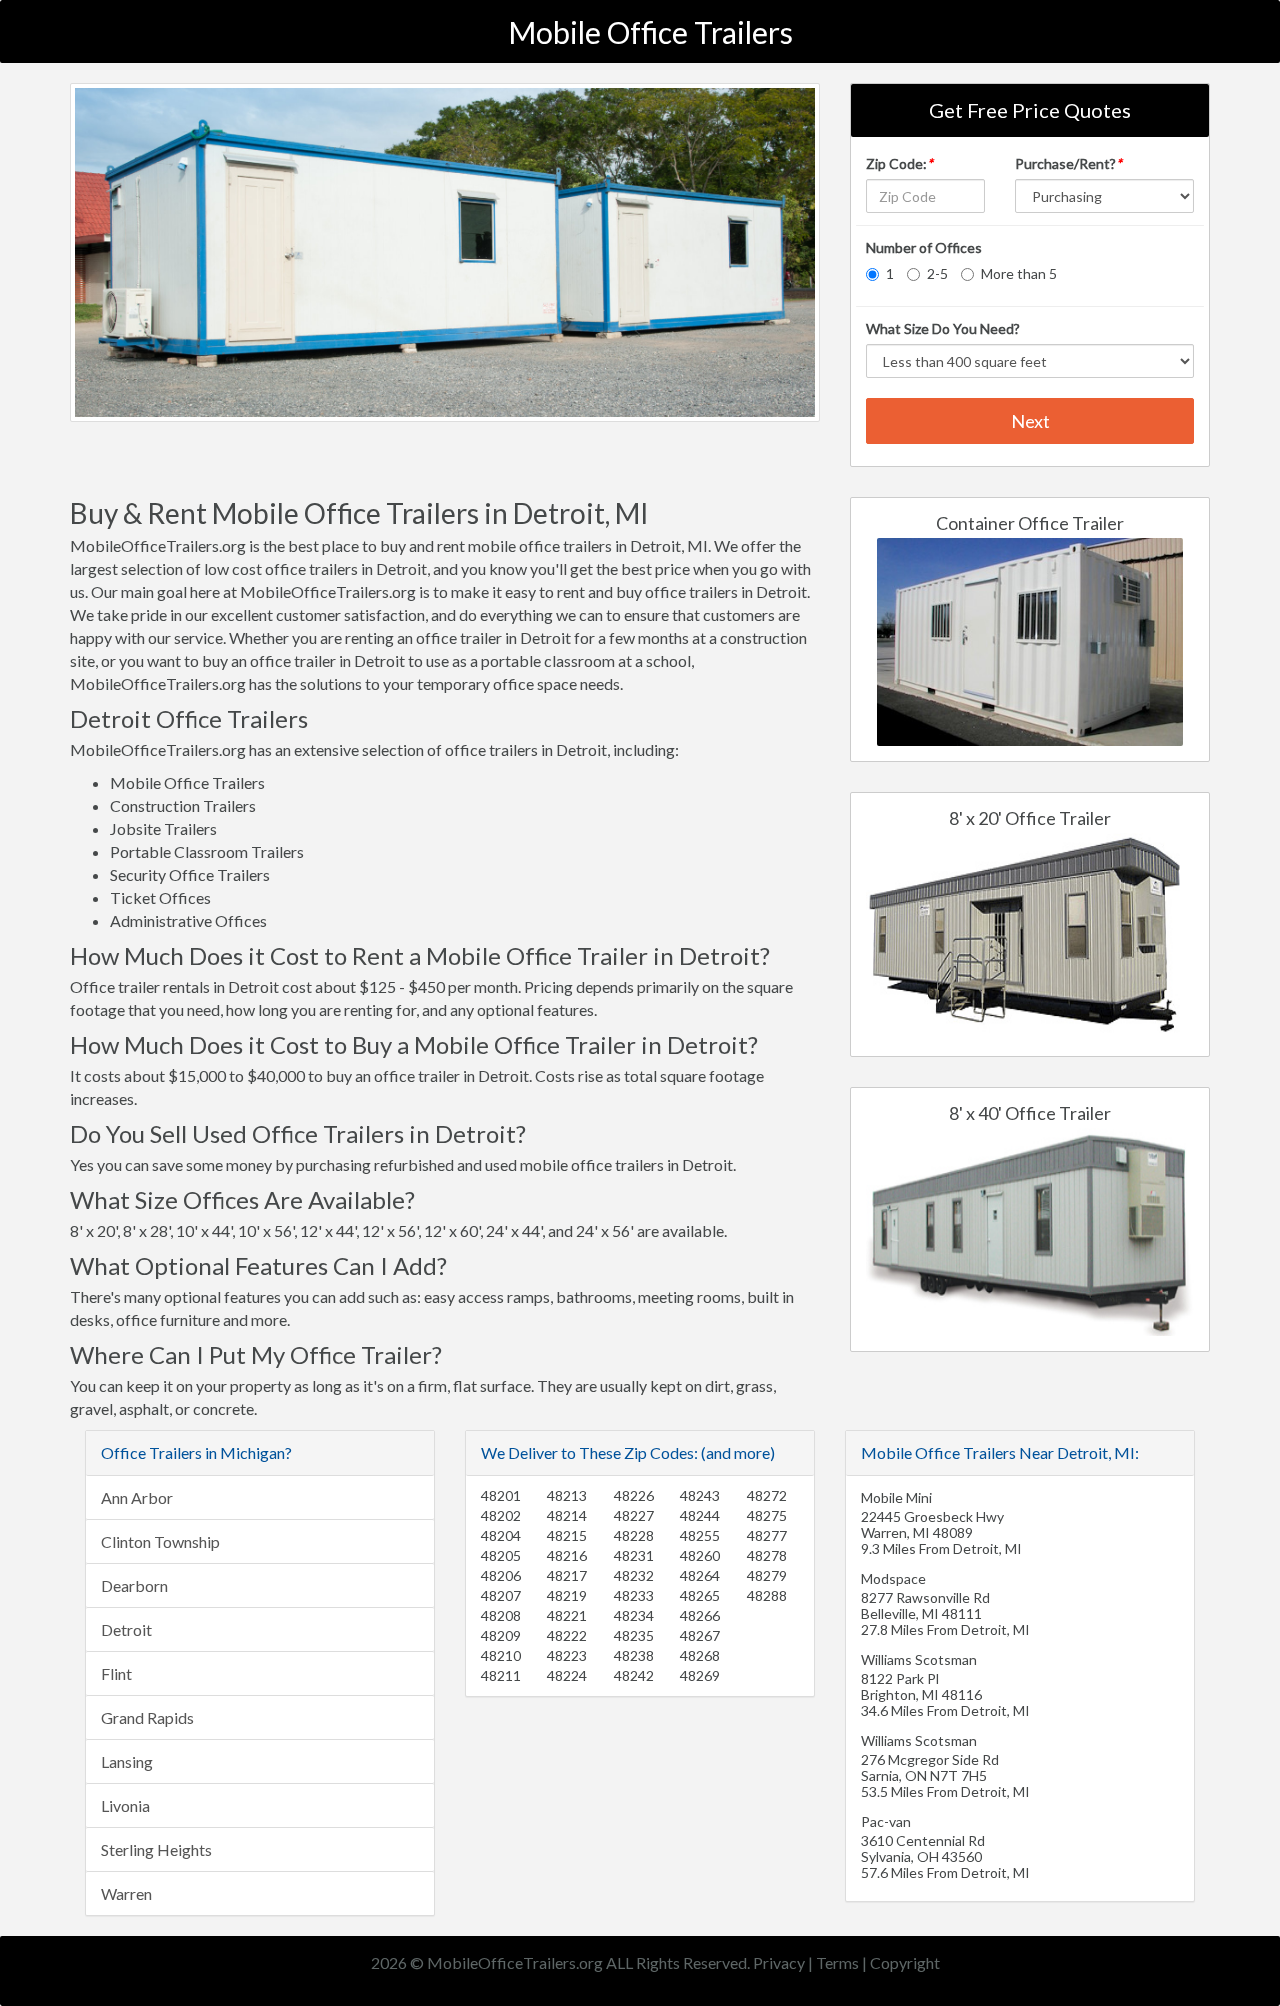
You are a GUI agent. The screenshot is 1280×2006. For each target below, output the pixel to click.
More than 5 (1019, 273)
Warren (126, 1893)
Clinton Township (160, 1541)
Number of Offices (924, 247)
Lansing (127, 1761)
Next (1030, 421)
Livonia (125, 1805)
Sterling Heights (156, 1849)
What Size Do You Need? (943, 328)
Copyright (905, 1962)
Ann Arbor (137, 1497)
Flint (116, 1673)
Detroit (126, 1629)
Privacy (779, 1962)
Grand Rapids (147, 1717)
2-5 (937, 273)
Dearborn (134, 1585)
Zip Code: (899, 163)
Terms (837, 1962)
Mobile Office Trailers (650, 32)
